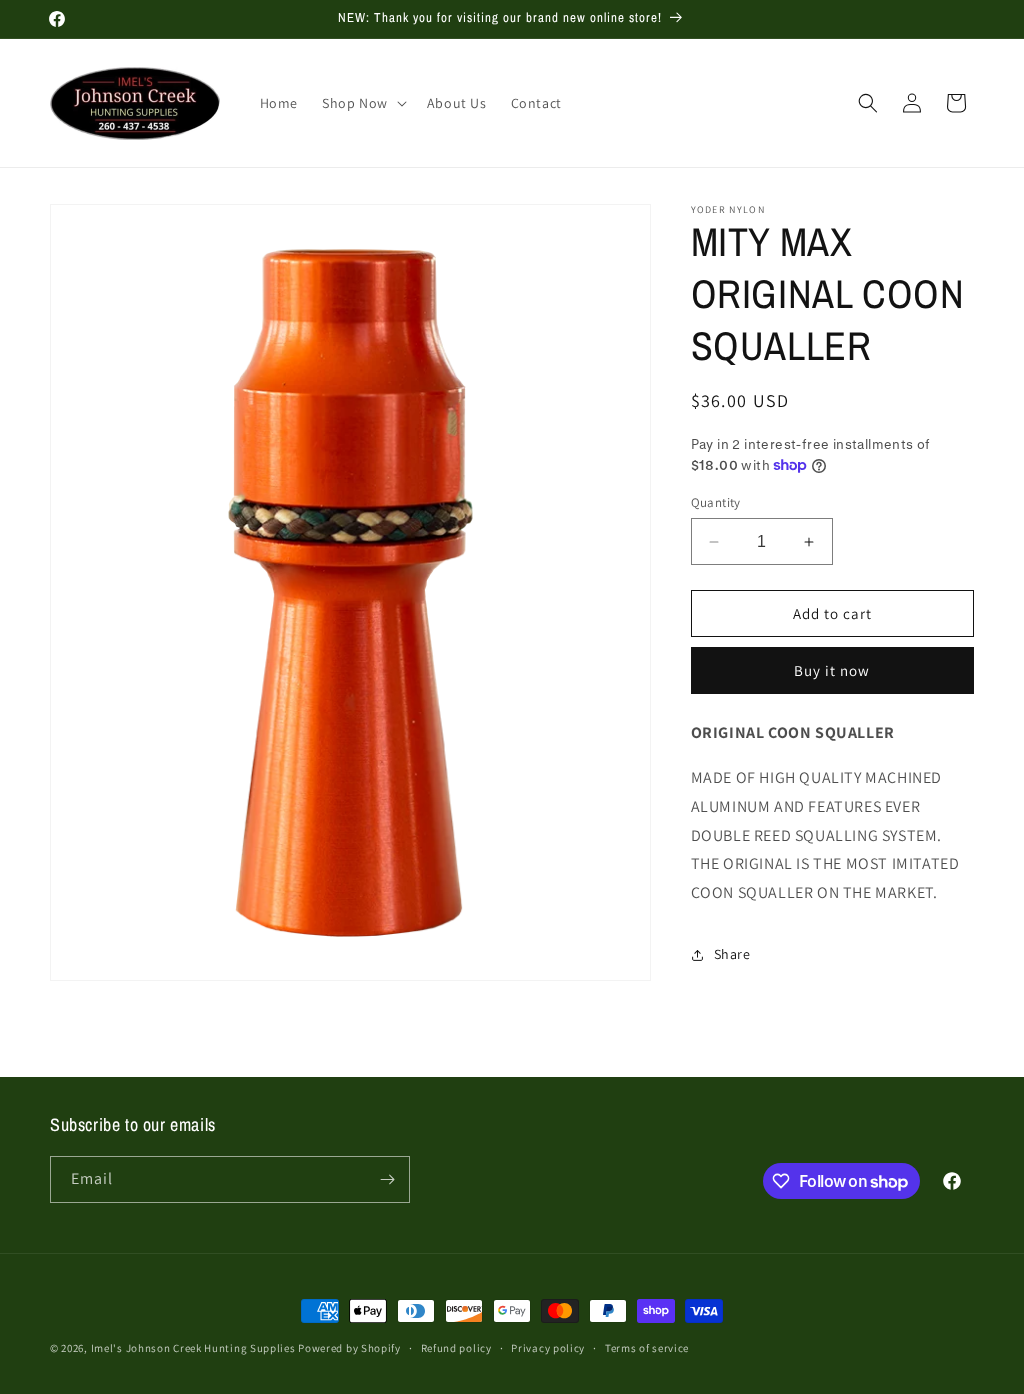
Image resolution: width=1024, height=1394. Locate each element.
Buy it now (832, 670)
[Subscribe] (387, 1179)
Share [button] (732, 954)
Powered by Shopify (349, 1348)
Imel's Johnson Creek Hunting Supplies (193, 1348)
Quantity (716, 502)
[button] (362, 103)
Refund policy (456, 1348)
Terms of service (647, 1348)
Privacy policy (548, 1348)
